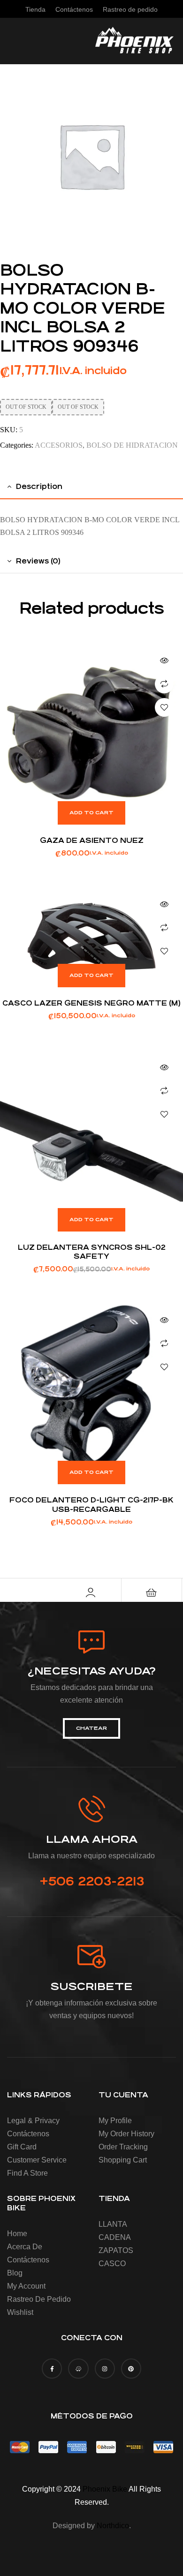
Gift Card (22, 2147)
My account (26, 2286)
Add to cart (91, 813)
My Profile (115, 2121)
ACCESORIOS (59, 445)
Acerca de (25, 2247)
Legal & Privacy (33, 2121)
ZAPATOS (116, 2250)
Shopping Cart (123, 2160)
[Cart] (152, 1592)
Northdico (113, 2526)
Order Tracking (123, 2147)
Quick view (164, 661)
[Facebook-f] (52, 2369)
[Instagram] (105, 2369)
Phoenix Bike (105, 2489)
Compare (164, 684)
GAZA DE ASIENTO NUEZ (92, 840)
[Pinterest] (131, 2369)
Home (17, 2234)
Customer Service (37, 2160)
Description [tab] (39, 486)
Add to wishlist (164, 707)
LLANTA (113, 2224)
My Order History (126, 2134)
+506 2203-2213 (92, 1881)
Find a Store (27, 2173)
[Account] (91, 1592)
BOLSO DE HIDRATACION (132, 445)
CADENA (115, 2237)
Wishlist (20, 2312)
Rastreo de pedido (39, 2299)
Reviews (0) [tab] (38, 561)
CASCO (112, 2264)
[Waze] (78, 2369)
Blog (15, 2273)
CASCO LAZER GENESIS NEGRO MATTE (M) (91, 1003)
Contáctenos (28, 2134)
